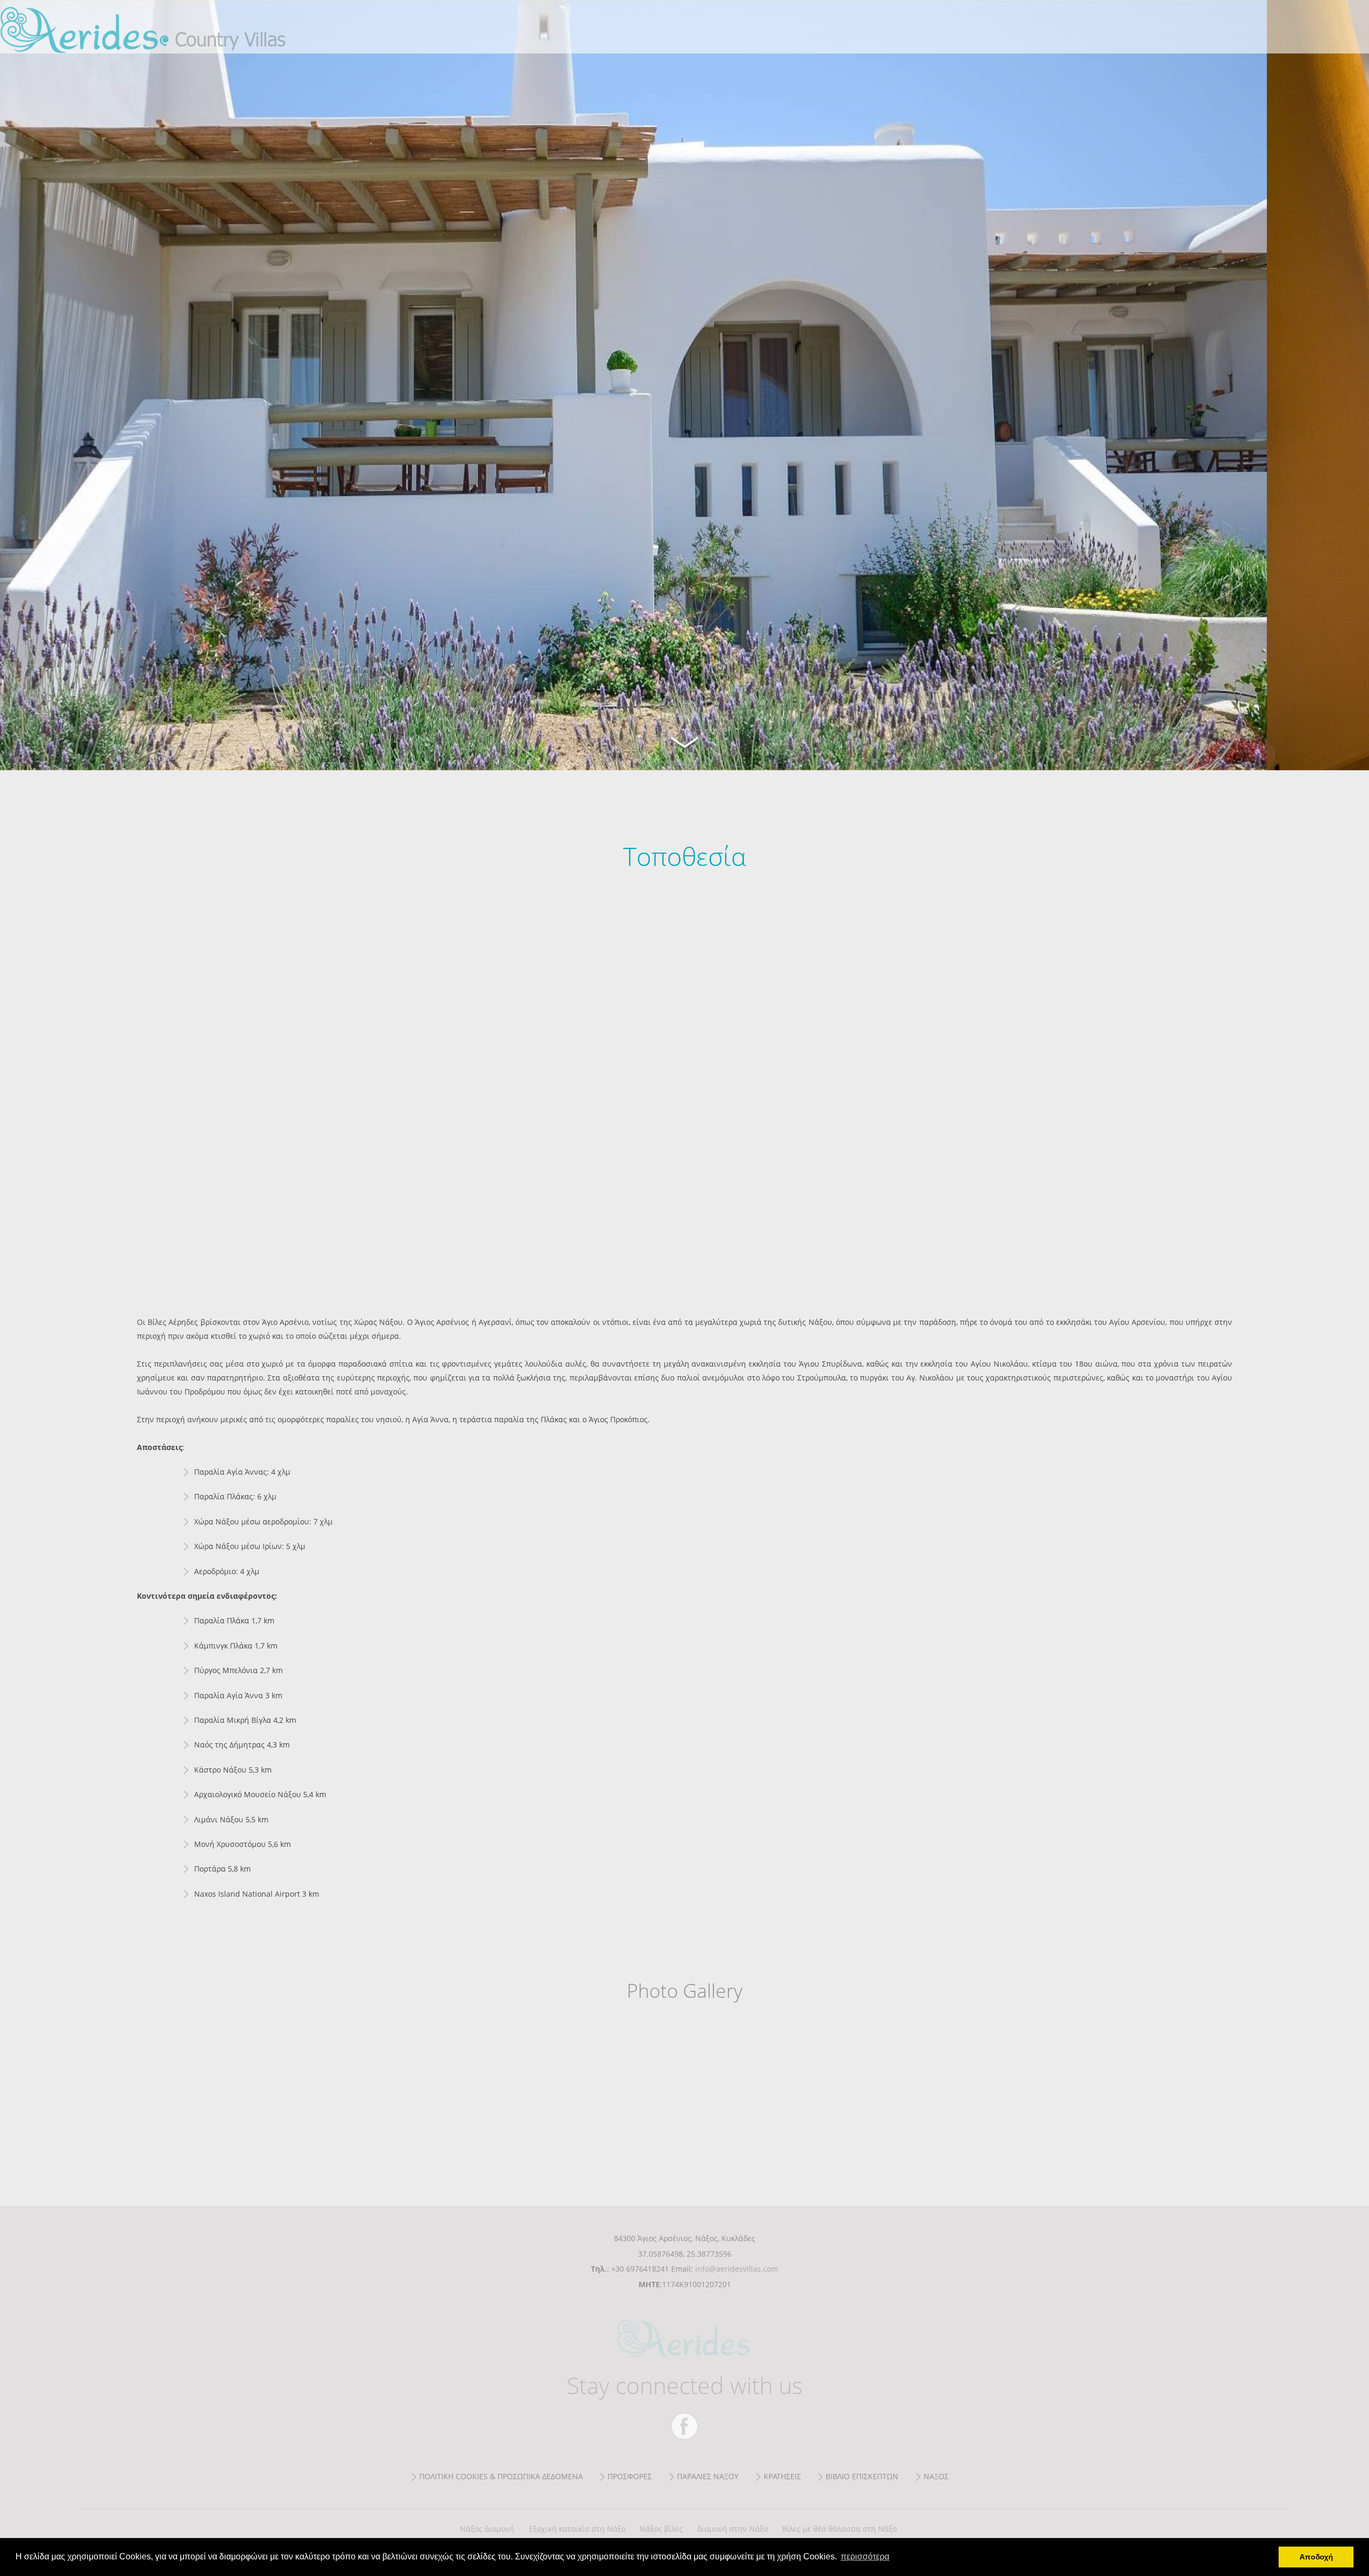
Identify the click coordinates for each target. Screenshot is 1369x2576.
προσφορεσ (630, 2476)
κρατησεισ (782, 2476)
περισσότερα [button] (865, 2556)
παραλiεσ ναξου (708, 2476)
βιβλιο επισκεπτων (862, 2476)
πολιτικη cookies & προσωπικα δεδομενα (501, 2476)
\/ (684, 741)
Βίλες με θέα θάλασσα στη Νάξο (839, 2529)
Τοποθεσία (171, 27)
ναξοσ (936, 2476)
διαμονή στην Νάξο (733, 2529)
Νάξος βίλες (661, 2529)
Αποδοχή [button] (1316, 2557)
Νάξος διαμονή (487, 2529)
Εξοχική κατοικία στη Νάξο (577, 2529)
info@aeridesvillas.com (737, 2269)
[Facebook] (684, 2426)
